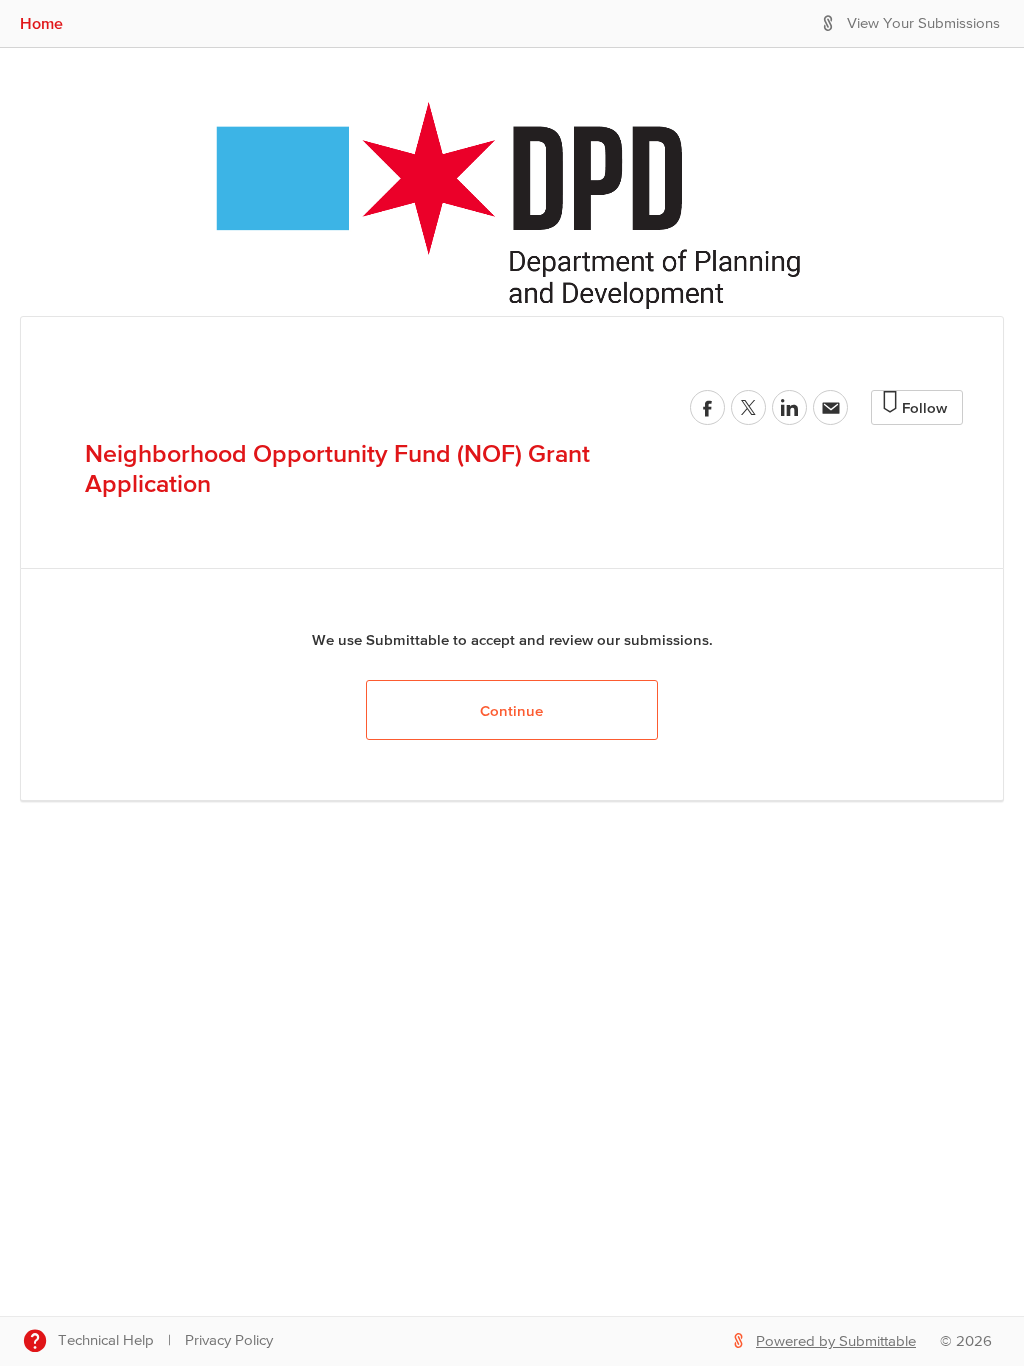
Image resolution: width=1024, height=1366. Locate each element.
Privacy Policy (229, 1340)
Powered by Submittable (836, 1341)
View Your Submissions (923, 23)
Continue (511, 710)
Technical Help (106, 1340)
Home (41, 23)
